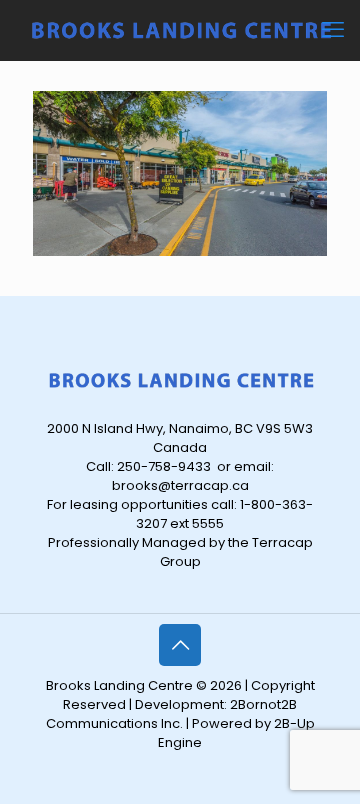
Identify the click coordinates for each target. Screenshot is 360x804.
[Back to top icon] (180, 645)
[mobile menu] (333, 30)
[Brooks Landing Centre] (180, 30)
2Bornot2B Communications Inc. (172, 714)
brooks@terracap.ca (180, 485)
